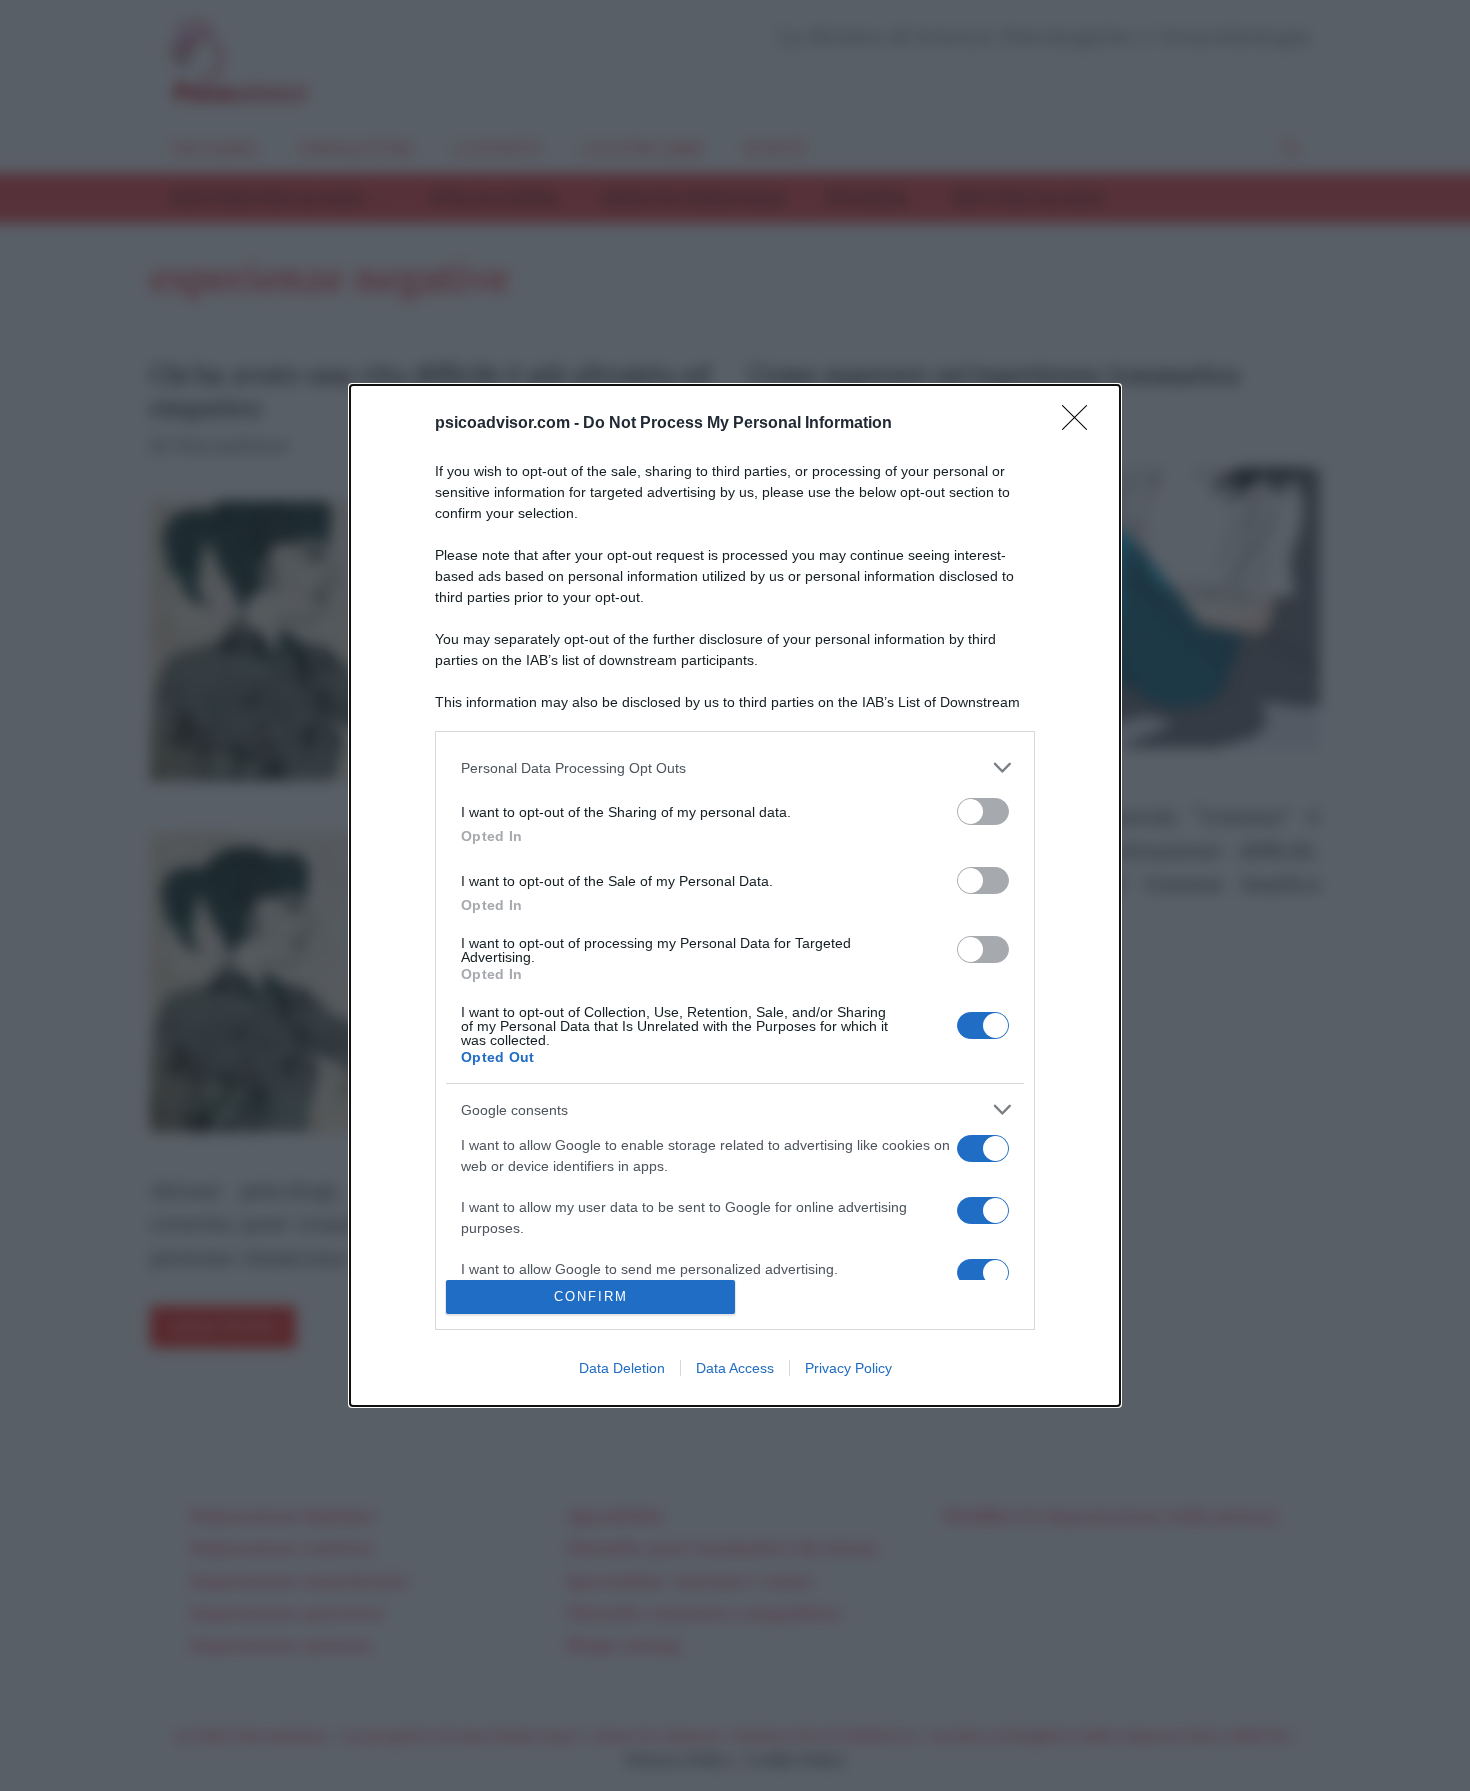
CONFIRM (591, 1296)
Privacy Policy (848, 1368)
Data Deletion (622, 1368)
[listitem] (735, 767)
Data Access (735, 1368)
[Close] (1081, 424)
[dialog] (735, 895)
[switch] (983, 811)
